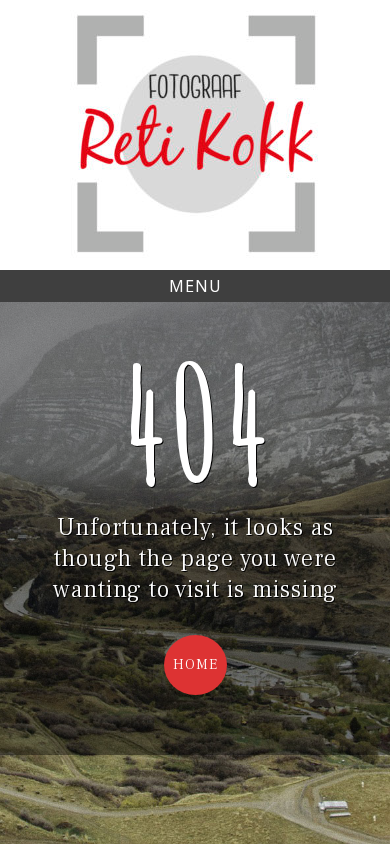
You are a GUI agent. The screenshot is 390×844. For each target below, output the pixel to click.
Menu (195, 286)
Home (195, 665)
